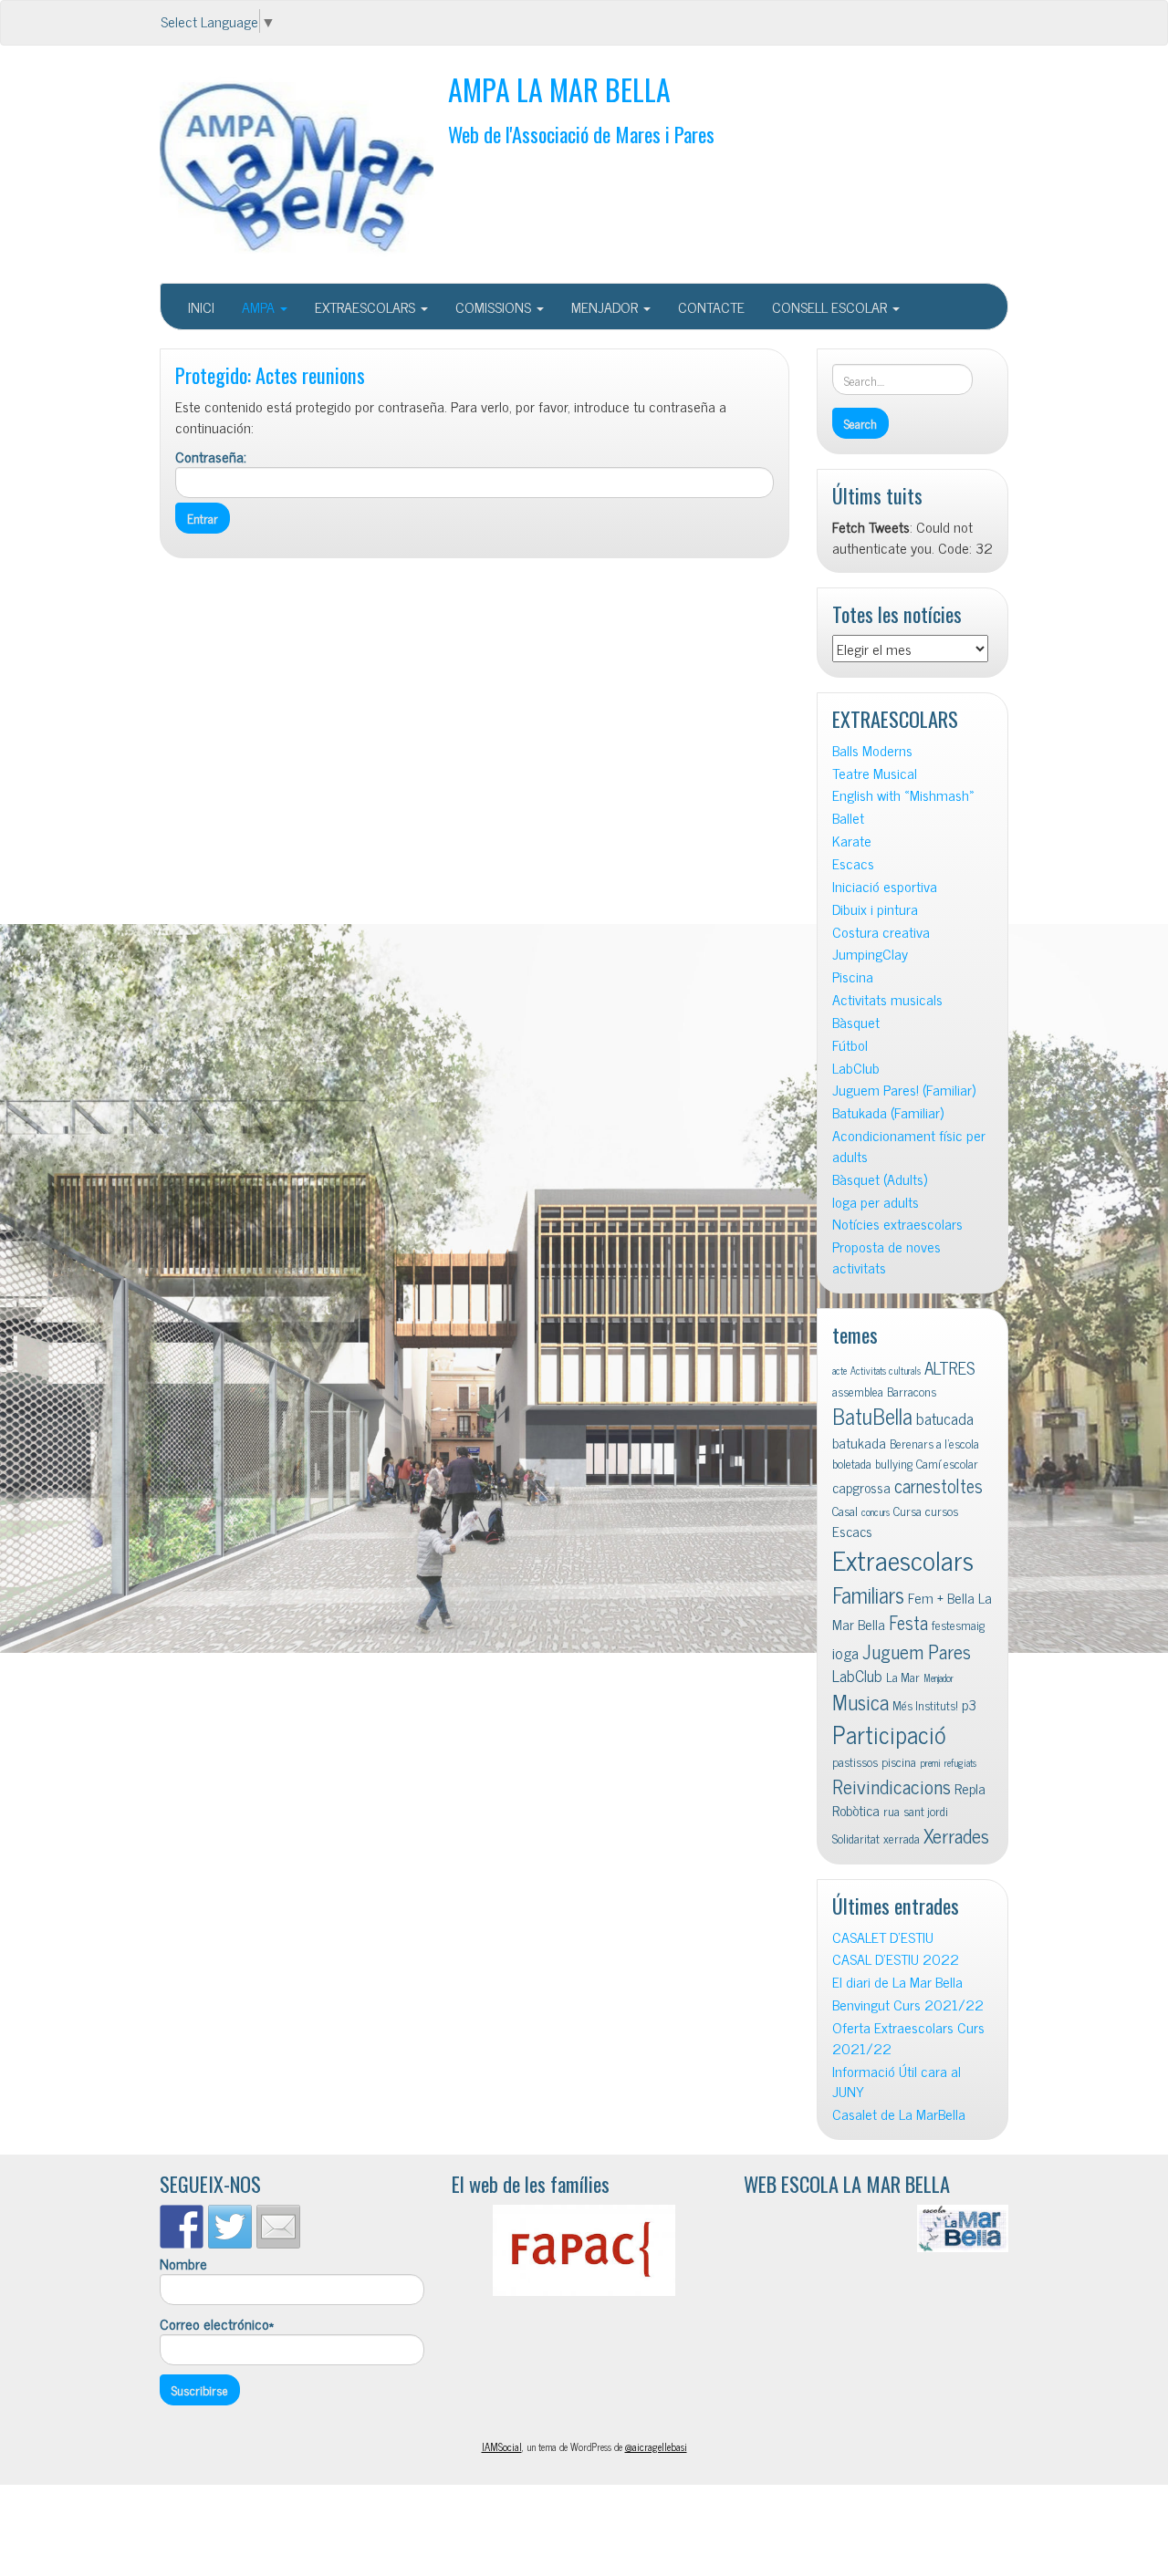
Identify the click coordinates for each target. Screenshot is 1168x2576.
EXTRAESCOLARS (367, 306)
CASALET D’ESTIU (883, 1937)
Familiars (868, 1594)
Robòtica (856, 1810)
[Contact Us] (278, 2227)
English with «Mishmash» (903, 795)
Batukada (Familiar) (888, 1112)
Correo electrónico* (217, 2324)
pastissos (855, 1761)
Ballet (848, 818)
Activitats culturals (886, 1371)
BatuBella (872, 1415)
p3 (969, 1704)
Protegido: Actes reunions (270, 374)
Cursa (907, 1511)
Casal (845, 1511)
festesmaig (958, 1625)
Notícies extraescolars (897, 1224)
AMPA (260, 306)
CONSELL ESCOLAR (831, 306)
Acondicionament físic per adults (909, 1146)
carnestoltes (939, 1485)
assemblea (858, 1391)
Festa (908, 1622)
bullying (894, 1463)
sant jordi (926, 1811)
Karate (852, 841)
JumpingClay (870, 954)
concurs (876, 1512)
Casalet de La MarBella (899, 2114)
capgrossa (861, 1487)
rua (892, 1811)
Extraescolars (903, 1559)
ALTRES (950, 1367)
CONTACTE (711, 306)
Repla (970, 1788)
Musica (860, 1702)
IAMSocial (502, 2446)
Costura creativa (881, 932)
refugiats (960, 1763)
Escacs (853, 863)
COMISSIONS (495, 306)
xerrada (902, 1838)
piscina (899, 1761)
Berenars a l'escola (934, 1443)
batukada (859, 1442)
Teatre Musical (875, 773)
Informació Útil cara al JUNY (897, 2082)
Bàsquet (856, 1022)
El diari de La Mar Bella (897, 1982)
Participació (889, 1734)
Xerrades (956, 1835)
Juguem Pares (917, 1651)
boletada (852, 1463)
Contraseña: (211, 457)
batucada (945, 1418)
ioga (845, 1652)
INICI (201, 306)
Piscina (853, 976)
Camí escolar (947, 1463)
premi (930, 1763)
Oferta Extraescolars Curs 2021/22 (908, 2038)
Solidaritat (856, 1838)
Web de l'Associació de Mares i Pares (581, 134)
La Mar (903, 1677)
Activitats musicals (887, 999)
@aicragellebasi (656, 2446)
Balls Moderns (872, 750)
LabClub (856, 1068)
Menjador (939, 1678)
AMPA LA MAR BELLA (559, 89)
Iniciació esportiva (885, 886)
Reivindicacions (892, 1786)
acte (839, 1371)
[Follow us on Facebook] (182, 2227)
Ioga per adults (876, 1202)
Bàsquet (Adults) (880, 1179)
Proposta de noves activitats (886, 1257)
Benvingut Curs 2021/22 (908, 2005)
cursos (942, 1511)
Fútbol (850, 1045)
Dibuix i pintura (875, 909)
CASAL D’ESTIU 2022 (896, 1959)
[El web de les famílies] (584, 2250)
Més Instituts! (925, 1705)
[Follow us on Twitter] (230, 2227)
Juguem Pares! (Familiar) (904, 1090)
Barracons (912, 1391)
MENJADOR (606, 306)
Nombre (183, 2264)
